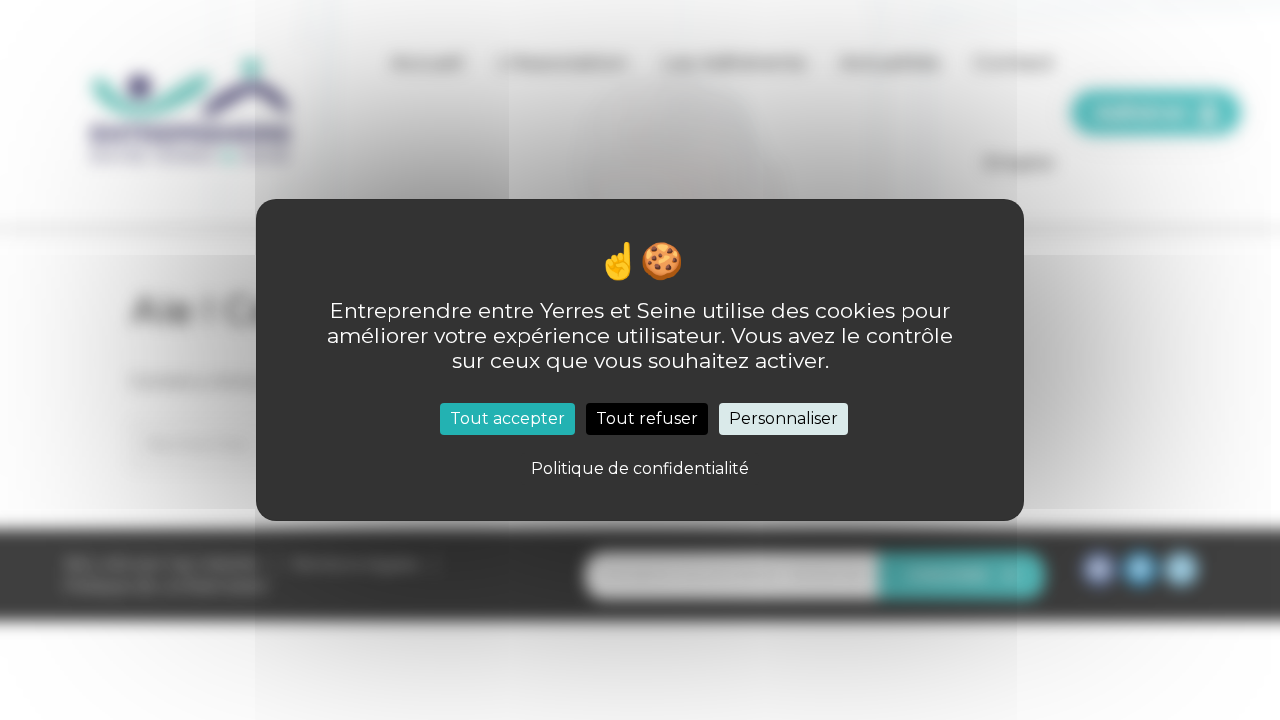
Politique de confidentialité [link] (640, 468)
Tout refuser (647, 418)
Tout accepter (507, 418)
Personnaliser (783, 418)
